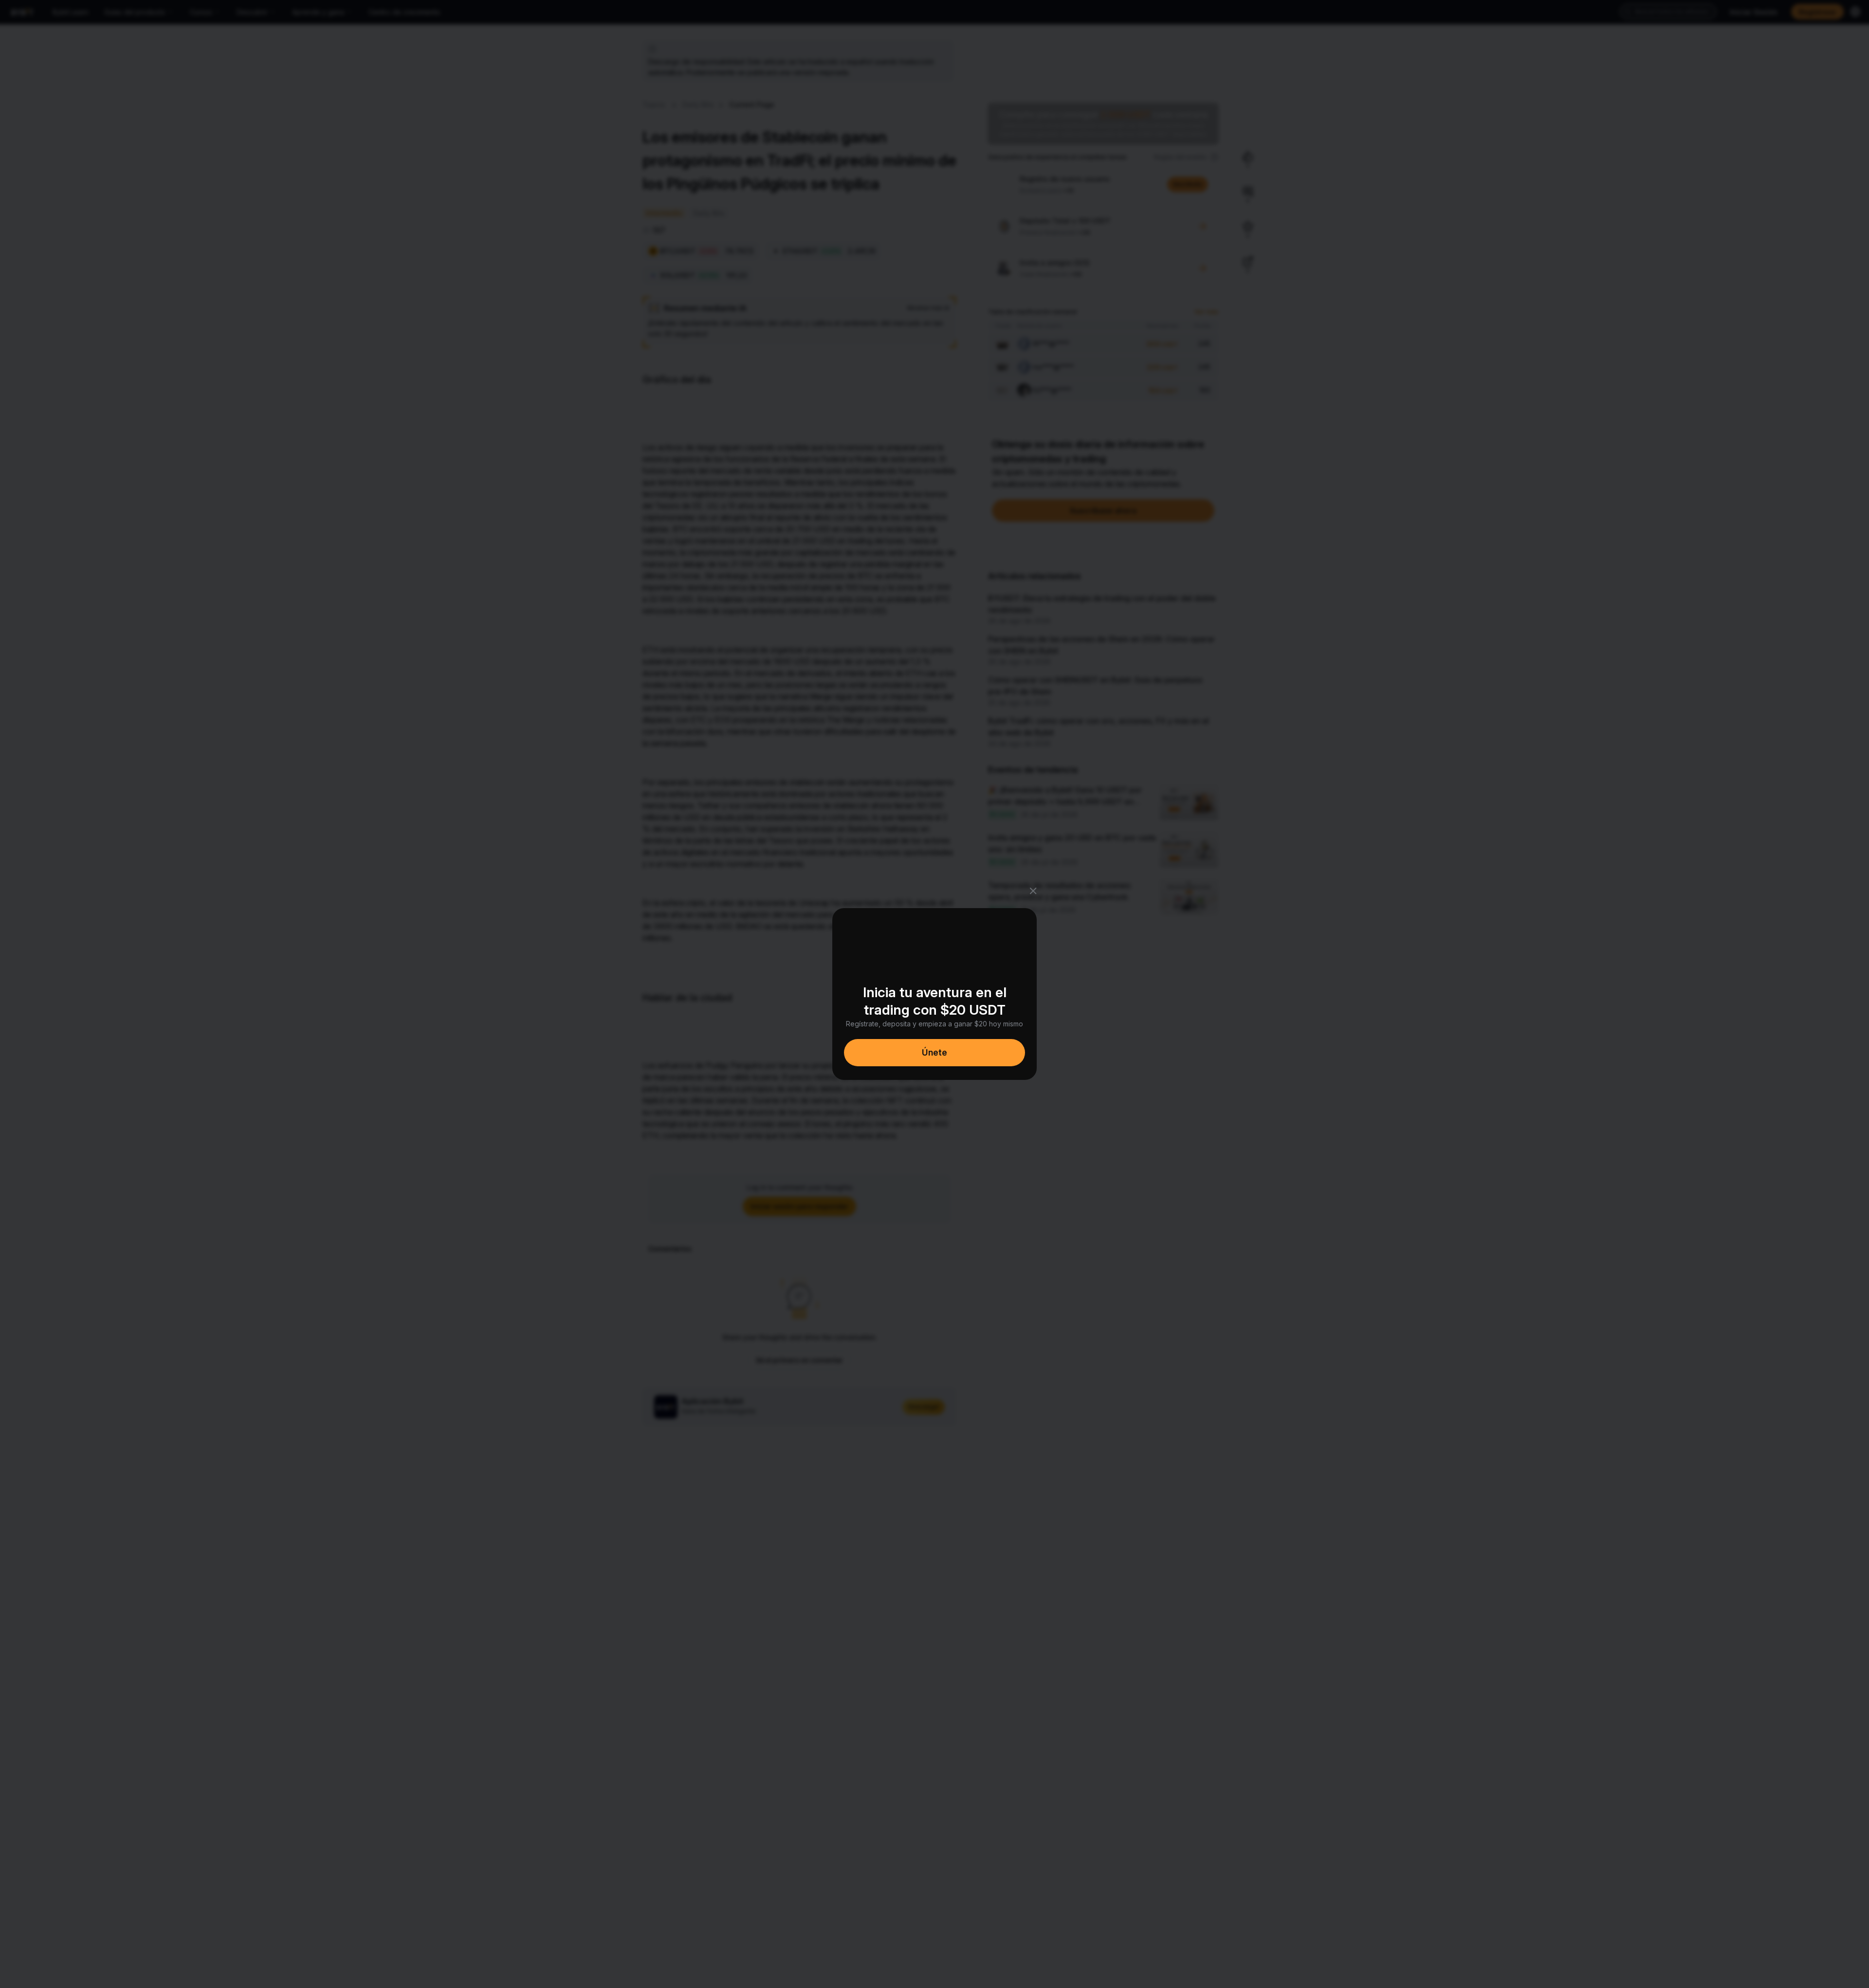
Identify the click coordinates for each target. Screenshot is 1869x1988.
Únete (934, 1052)
